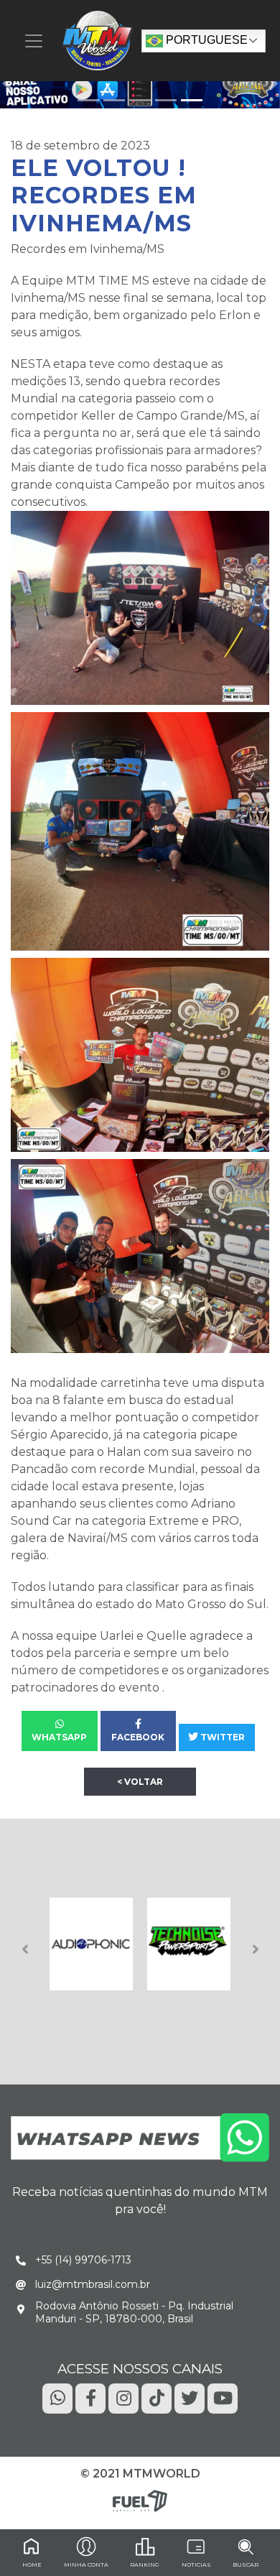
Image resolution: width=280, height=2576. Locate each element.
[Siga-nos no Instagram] (123, 2397)
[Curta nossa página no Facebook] (90, 2397)
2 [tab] (143, 2036)
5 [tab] (186, 2036)
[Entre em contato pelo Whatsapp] (140, 2137)
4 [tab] (172, 2036)
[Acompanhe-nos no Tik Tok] (157, 2397)
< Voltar (140, 1782)
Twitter (221, 1737)
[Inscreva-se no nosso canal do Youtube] (223, 2397)
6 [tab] (200, 2036)
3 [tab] (157, 2036)
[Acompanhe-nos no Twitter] (190, 2397)
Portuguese (205, 40)
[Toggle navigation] (34, 41)
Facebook (138, 1737)
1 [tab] (129, 2036)
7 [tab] (215, 2036)
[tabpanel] (91, 1944)
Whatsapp (59, 1737)
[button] (7, 83)
